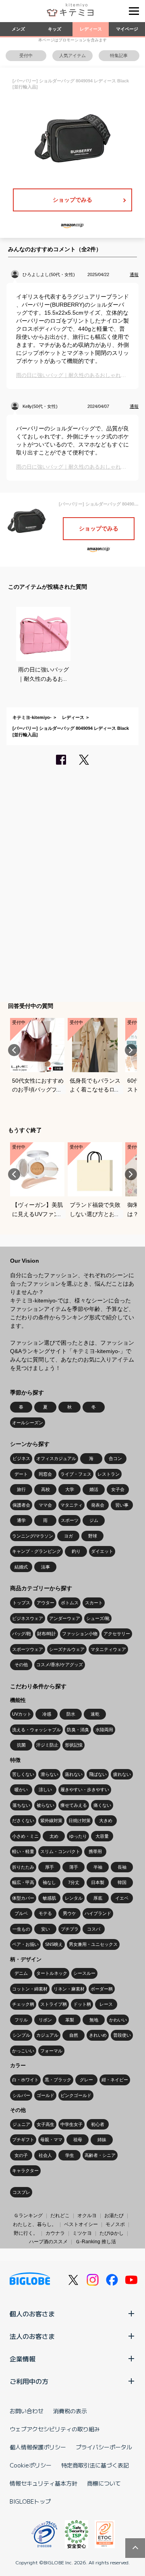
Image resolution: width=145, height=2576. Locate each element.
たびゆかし (112, 2233)
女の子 (21, 2155)
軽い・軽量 (23, 1851)
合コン (115, 1458)
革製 (70, 2020)
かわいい (118, 2020)
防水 (71, 1714)
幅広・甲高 (23, 1882)
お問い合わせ (27, 2411)
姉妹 (102, 2140)
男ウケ (69, 1913)
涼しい (45, 1790)
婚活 (94, 1489)
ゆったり (78, 1836)
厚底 (98, 1898)
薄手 (74, 1867)
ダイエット (102, 1551)
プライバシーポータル (104, 2447)
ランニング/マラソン (33, 1536)
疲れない (122, 1774)
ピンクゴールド (76, 2095)
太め (54, 1836)
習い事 (122, 1505)
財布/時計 (47, 1634)
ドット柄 (82, 2004)
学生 (70, 2155)
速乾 (95, 1714)
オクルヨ (87, 2216)
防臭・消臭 (78, 1730)
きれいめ (98, 2035)
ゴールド (46, 2095)
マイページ (127, 29)
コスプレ (21, 2192)
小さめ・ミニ (25, 1836)
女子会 (118, 1489)
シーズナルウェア (67, 1649)
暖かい (21, 1790)
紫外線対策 (51, 1820)
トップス (21, 1603)
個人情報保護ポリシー (38, 2447)
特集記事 (119, 55)
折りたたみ (23, 1867)
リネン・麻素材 (69, 1989)
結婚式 (21, 1567)
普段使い (122, 2035)
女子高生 (46, 2124)
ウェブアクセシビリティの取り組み (55, 2429)
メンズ (18, 29)
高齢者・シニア (100, 2155)
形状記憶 (74, 1745)
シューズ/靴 (98, 1618)
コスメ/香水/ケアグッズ (60, 1665)
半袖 (98, 1867)
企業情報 (23, 2359)
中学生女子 (71, 2124)
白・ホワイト (25, 2080)
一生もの (21, 1929)
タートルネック (52, 1973)
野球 (93, 1536)
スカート (94, 1603)
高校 (46, 1489)
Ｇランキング (28, 2216)
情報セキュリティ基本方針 (43, 2483)
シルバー (21, 2095)
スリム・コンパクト (60, 1851)
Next (131, 1050)
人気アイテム (72, 55)
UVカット (22, 1714)
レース (106, 2004)
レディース (91, 29)
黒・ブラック (58, 2080)
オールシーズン (28, 1423)
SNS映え (54, 1944)
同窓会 (45, 1474)
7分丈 (74, 1882)
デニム (21, 1973)
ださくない (23, 1820)
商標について (104, 2483)
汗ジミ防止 (47, 1745)
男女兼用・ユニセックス (93, 1944)
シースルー (84, 1973)
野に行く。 (26, 2233)
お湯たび (114, 2216)
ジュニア (21, 2124)
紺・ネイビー (115, 2080)
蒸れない (74, 1774)
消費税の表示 (70, 2411)
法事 (46, 1567)
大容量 (102, 1836)
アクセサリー (117, 1634)
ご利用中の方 (29, 2381)
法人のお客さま (32, 2336)
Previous (14, 1050)
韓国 (122, 1882)
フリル (21, 2020)
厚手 (50, 1867)
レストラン (109, 1474)
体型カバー (23, 1898)
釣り (76, 1551)
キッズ (55, 29)
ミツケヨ (82, 2233)
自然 (74, 2035)
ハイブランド (98, 1913)
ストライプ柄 (54, 2004)
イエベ (122, 1898)
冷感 (47, 1714)
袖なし (49, 1882)
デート (21, 1474)
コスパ (94, 1929)
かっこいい (23, 2051)
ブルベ (21, 1913)
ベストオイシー (81, 2224)
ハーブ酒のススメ (48, 2242)
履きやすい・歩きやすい (85, 1790)
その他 (21, 1665)
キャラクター (25, 2171)
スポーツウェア (28, 1649)
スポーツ (70, 1520)
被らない (46, 1805)
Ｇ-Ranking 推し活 (96, 2242)
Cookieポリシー (31, 2465)
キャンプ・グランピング (36, 1551)
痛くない (102, 1805)
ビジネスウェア (28, 1618)
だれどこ (60, 2216)
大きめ (106, 1820)
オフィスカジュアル (56, 1458)
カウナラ (55, 2233)
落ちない (21, 1805)
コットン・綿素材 (30, 1989)
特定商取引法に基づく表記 (95, 2465)
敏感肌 (49, 1898)
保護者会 (21, 1505)
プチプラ (70, 1929)
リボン (45, 2020)
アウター (46, 1603)
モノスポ (115, 2224)
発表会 (98, 1505)
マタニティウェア (108, 1649)
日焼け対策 (80, 1820)
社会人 (45, 2155)
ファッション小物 (80, 1634)
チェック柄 (23, 2004)
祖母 (78, 2140)
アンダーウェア (65, 1618)
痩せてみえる (74, 1805)
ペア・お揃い (25, 1944)
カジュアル (47, 2035)
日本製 (98, 1882)
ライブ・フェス (76, 1474)
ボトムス (70, 1603)
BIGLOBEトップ (30, 2501)
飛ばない (98, 1774)
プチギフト (23, 2140)
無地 (94, 2020)
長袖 (122, 1867)
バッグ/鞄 (22, 1634)
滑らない (50, 1774)
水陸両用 (104, 1730)
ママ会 (45, 1505)
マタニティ (71, 1505)
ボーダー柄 (102, 1989)
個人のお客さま (32, 2314)
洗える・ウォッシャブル (36, 1730)
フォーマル (51, 2051)
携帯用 (95, 1851)
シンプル (21, 2035)
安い (46, 1929)
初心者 (98, 2124)
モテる (45, 1913)
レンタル (74, 1898)
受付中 (26, 55)
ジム (94, 1520)
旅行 (21, 1489)
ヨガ (68, 1536)
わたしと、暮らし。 (35, 2224)
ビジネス (21, 1458)
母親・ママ (51, 2140)
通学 (21, 1520)
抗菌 (21, 1745)
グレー (86, 2080)
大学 (70, 1489)
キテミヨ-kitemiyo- (32, 717)
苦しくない (23, 1774)
